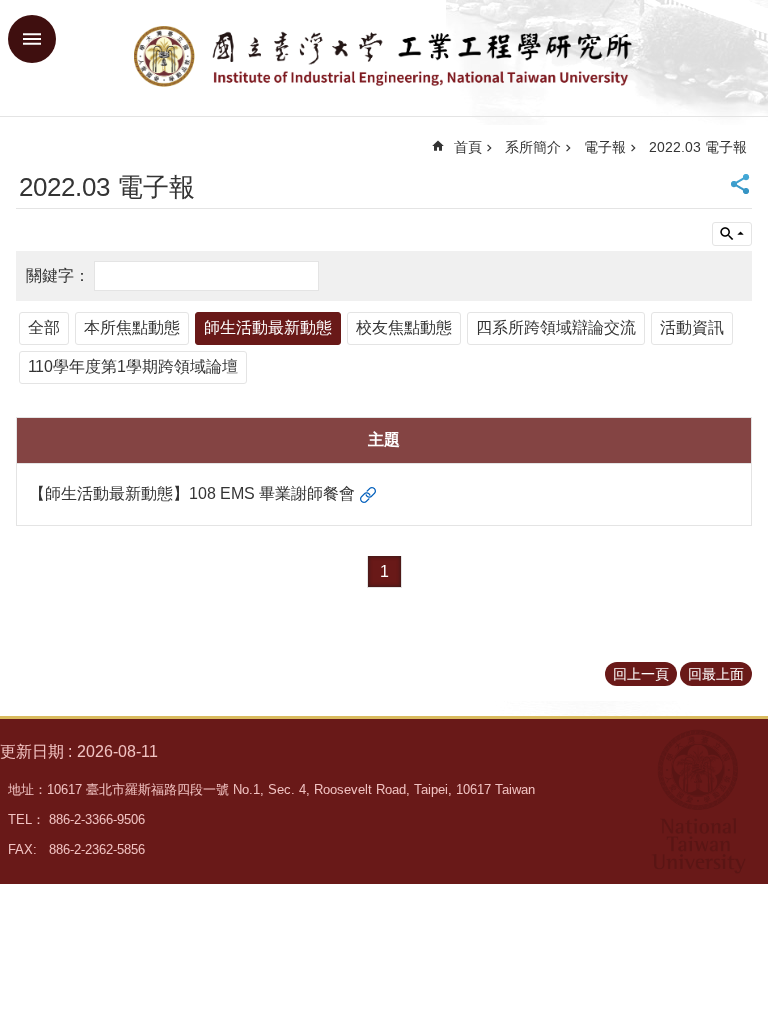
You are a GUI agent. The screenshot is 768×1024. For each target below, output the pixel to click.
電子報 (605, 147)
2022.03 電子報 (698, 147)
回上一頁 (641, 674)
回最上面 (716, 674)
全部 (44, 327)
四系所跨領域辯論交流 (556, 327)
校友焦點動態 (404, 327)
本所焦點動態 (132, 327)
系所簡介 (533, 147)
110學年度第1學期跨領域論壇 (133, 366)
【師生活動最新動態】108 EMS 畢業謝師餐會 (192, 493)
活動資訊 (692, 327)
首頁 (468, 147)
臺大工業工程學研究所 (384, 58)
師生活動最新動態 (268, 327)
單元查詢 (732, 234)
